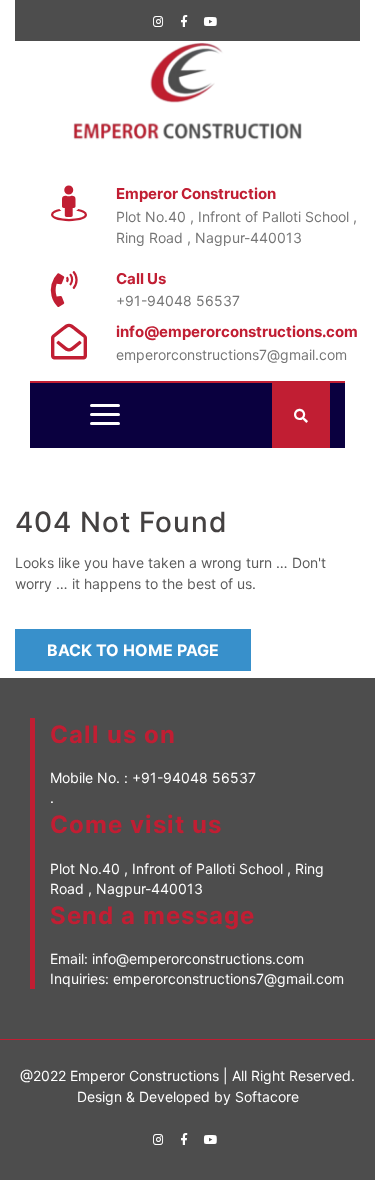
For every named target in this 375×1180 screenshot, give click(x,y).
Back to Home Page (133, 650)
